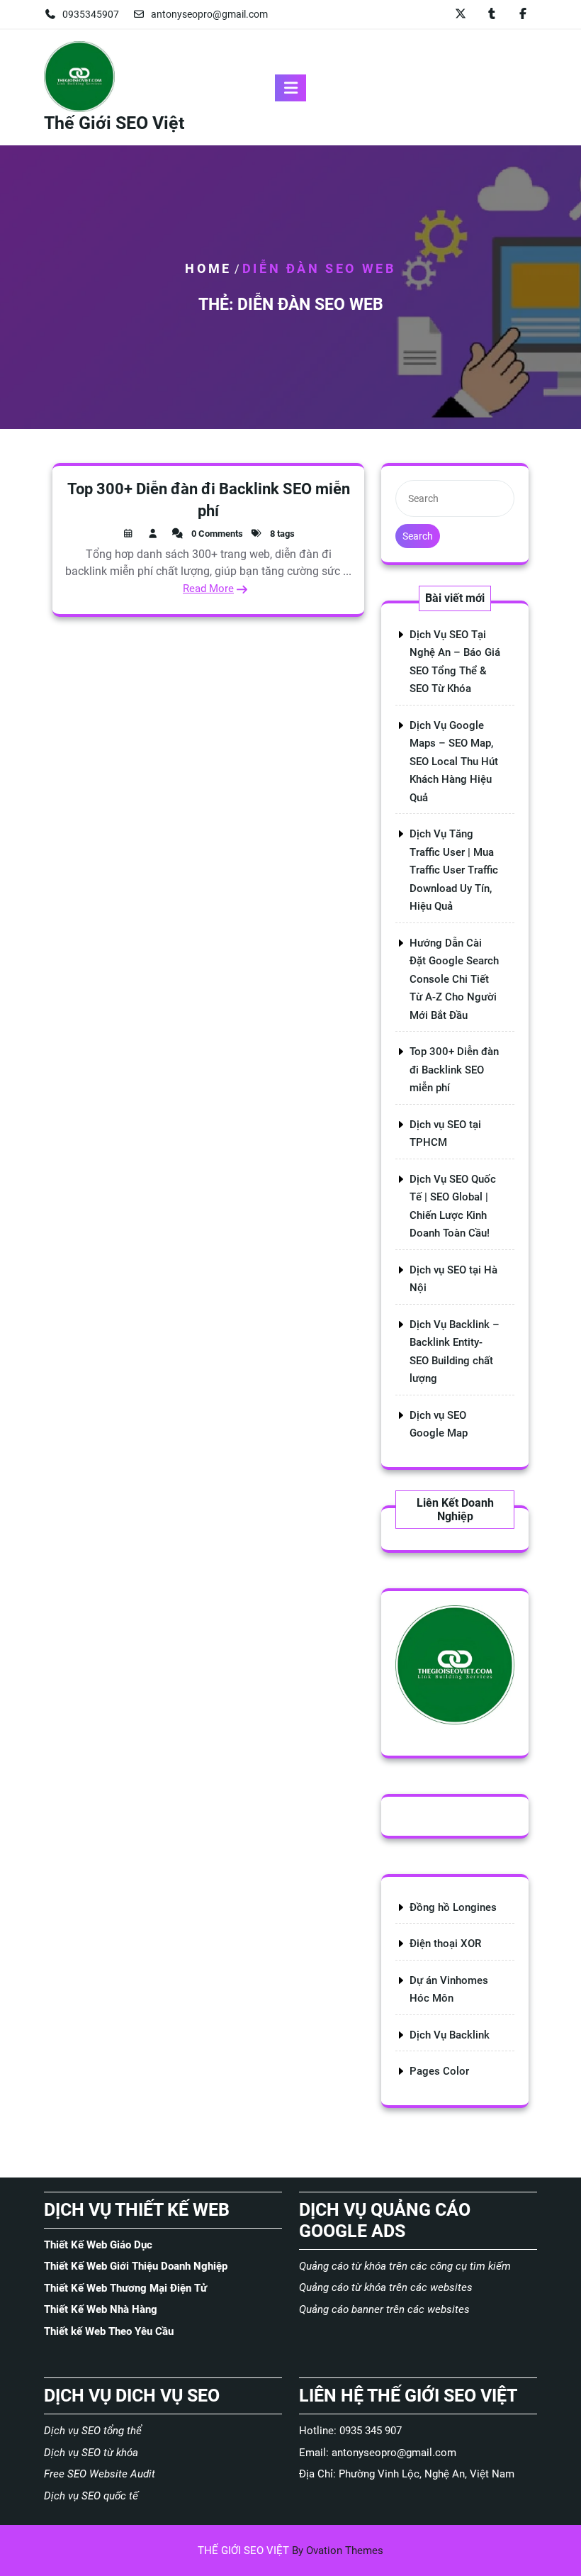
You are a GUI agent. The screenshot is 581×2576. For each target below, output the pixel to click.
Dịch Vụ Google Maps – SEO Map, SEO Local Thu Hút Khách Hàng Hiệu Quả (454, 762)
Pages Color (439, 2071)
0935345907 (91, 14)
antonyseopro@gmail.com (209, 14)
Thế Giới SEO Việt (114, 123)
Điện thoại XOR (445, 1944)
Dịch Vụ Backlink (450, 2035)
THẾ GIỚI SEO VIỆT (290, 2550)
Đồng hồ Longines (453, 1907)
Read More (208, 589)
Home (208, 268)
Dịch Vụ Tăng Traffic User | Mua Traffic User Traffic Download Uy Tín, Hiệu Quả (454, 870)
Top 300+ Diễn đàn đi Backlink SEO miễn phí (454, 1070)
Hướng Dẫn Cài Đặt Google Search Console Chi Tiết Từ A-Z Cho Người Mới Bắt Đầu (454, 979)
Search (418, 536)
